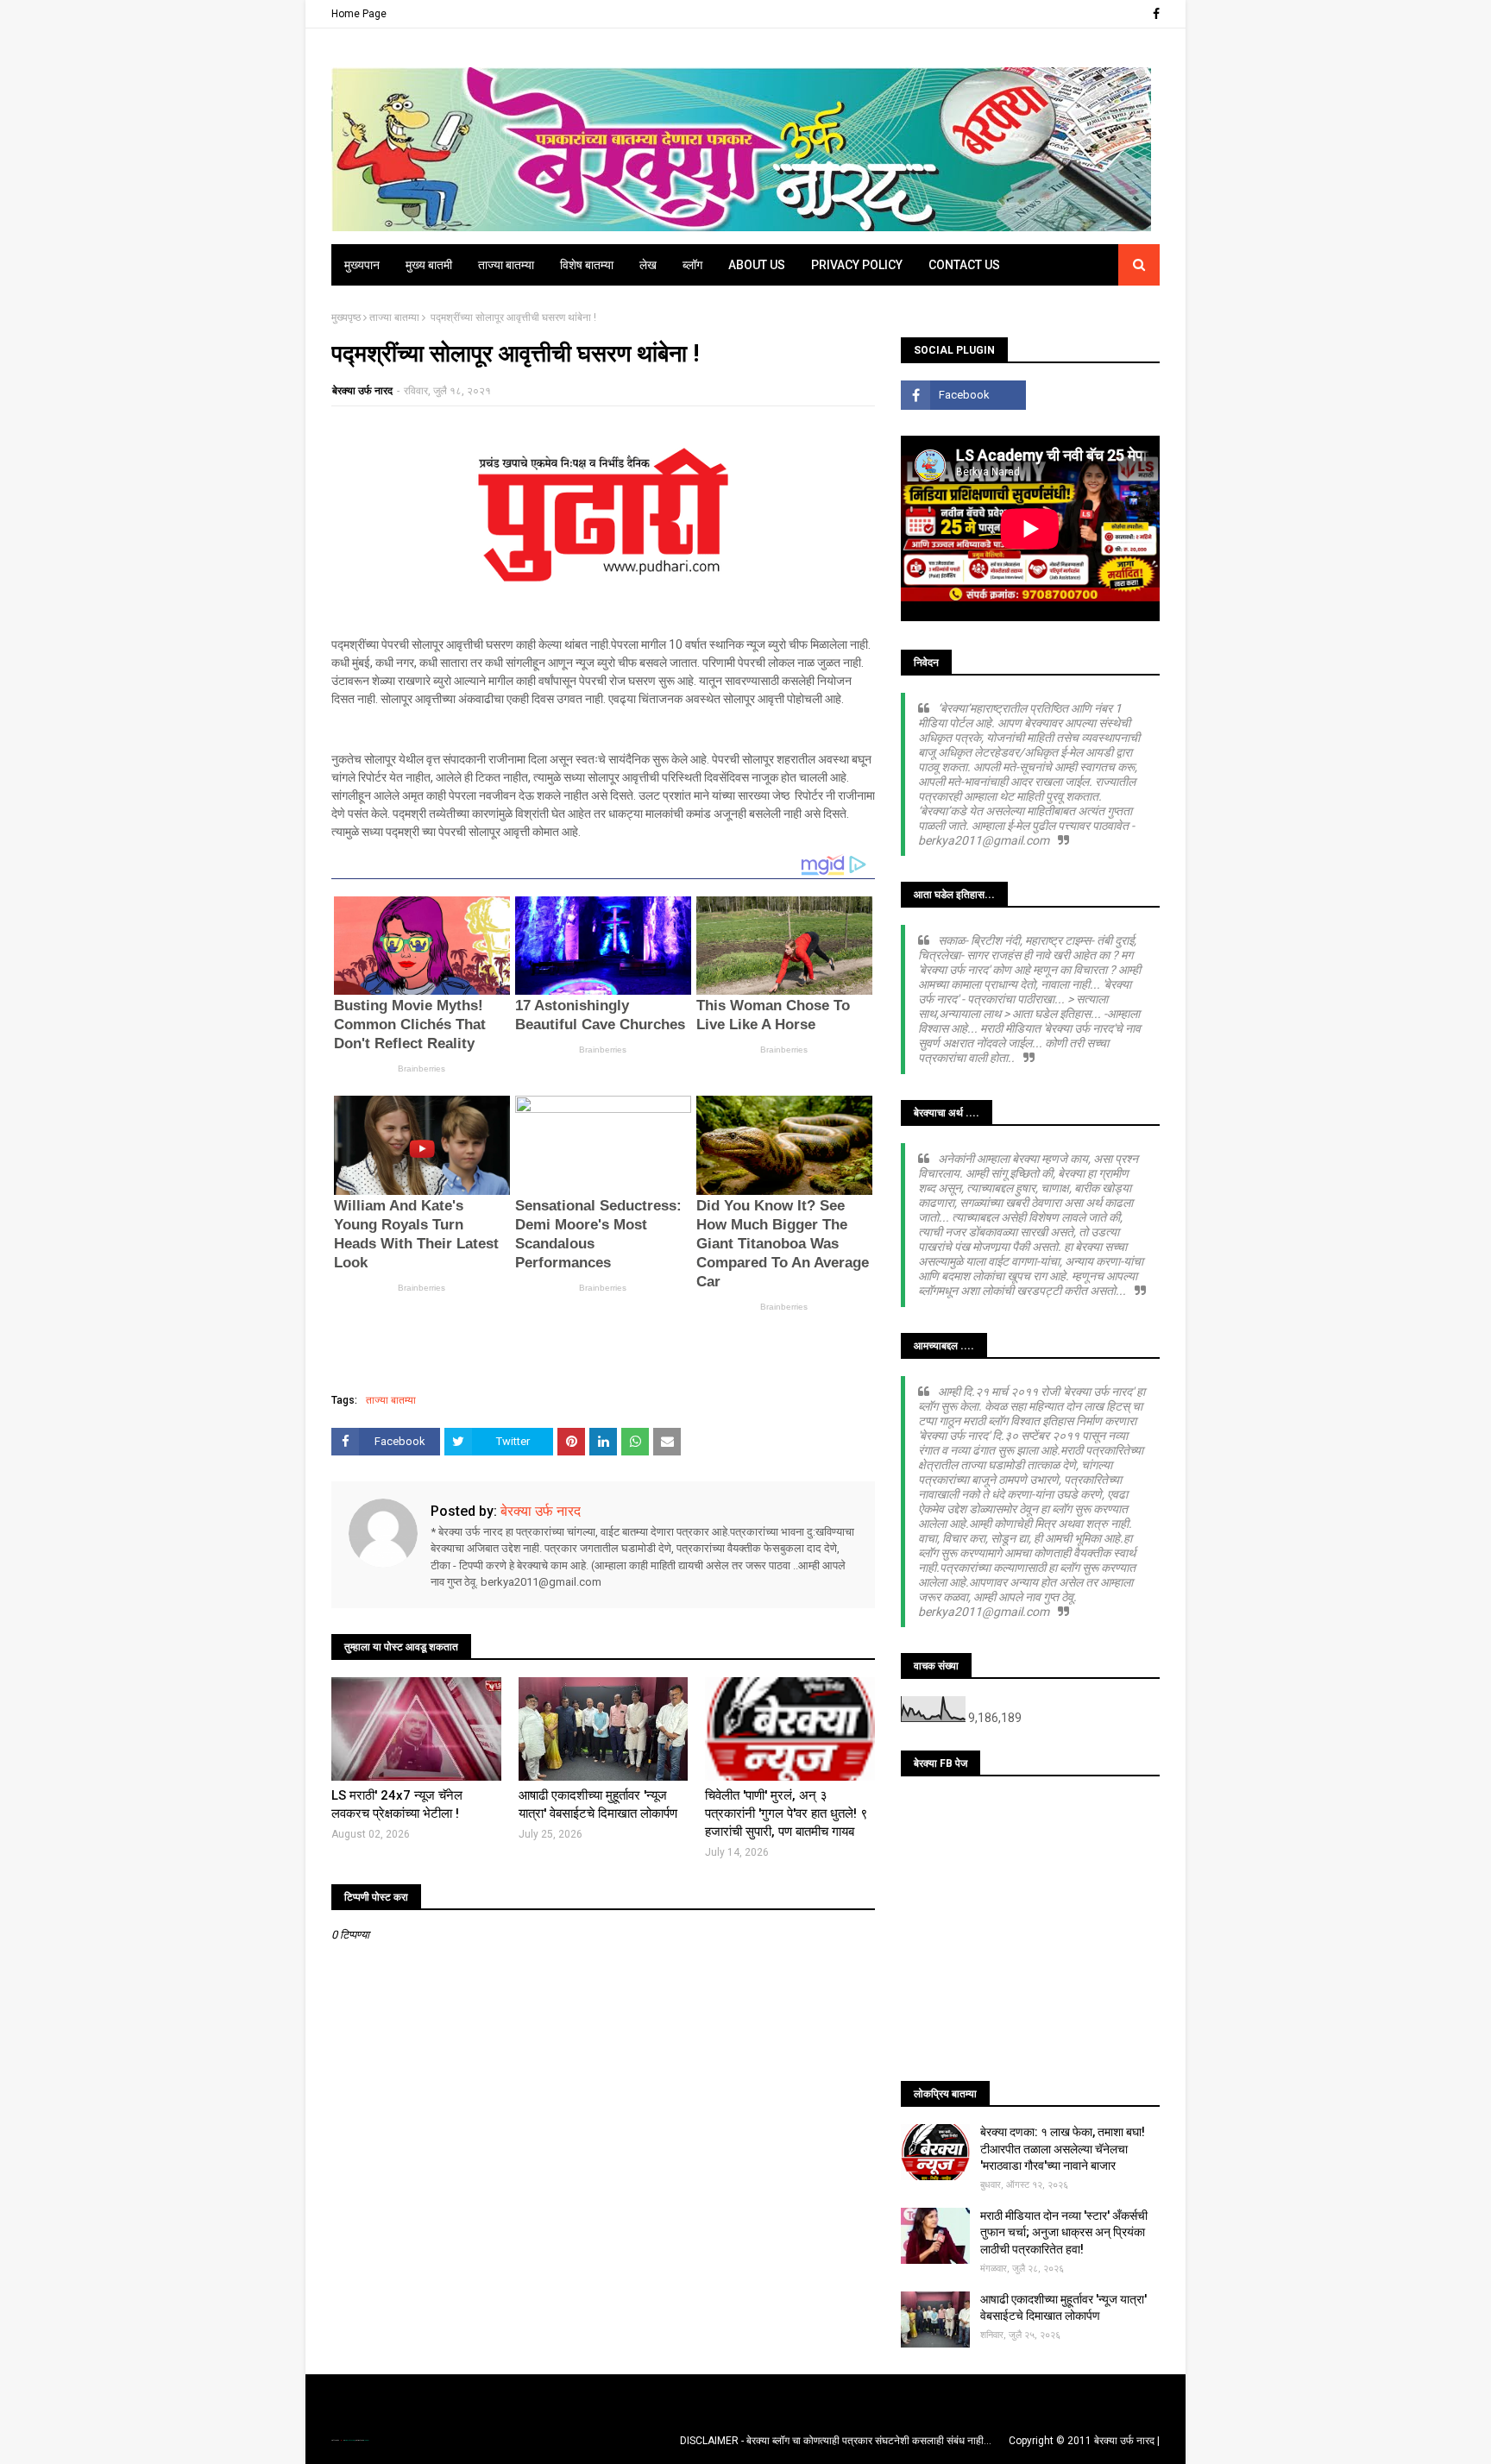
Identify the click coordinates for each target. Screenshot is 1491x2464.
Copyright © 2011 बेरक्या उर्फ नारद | (1084, 2441)
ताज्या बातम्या (394, 317)
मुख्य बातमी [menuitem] (429, 265)
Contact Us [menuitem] (964, 265)
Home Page (359, 14)
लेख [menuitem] (648, 265)
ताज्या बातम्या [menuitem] (506, 265)
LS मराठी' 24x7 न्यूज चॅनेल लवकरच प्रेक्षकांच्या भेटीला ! (397, 1804)
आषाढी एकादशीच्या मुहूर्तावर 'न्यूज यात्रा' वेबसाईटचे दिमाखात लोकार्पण (598, 1804)
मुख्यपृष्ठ (346, 317)
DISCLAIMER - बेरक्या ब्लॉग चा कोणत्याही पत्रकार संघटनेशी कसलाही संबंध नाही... (836, 2441)
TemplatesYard (349, 2440)
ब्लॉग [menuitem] (692, 265)
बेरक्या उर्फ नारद (362, 391)
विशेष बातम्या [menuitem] (587, 265)
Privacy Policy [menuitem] (857, 265)
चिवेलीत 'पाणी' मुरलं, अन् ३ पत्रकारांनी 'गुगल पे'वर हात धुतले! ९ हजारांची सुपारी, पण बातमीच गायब (786, 1813)
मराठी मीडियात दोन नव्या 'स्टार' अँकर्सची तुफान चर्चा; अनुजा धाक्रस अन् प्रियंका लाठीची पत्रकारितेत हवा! (1064, 2232)
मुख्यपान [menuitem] (362, 265)
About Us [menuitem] (757, 265)
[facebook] (1154, 14)
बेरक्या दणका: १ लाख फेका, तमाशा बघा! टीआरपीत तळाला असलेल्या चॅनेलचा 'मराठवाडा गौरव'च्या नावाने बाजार (1063, 2149)
